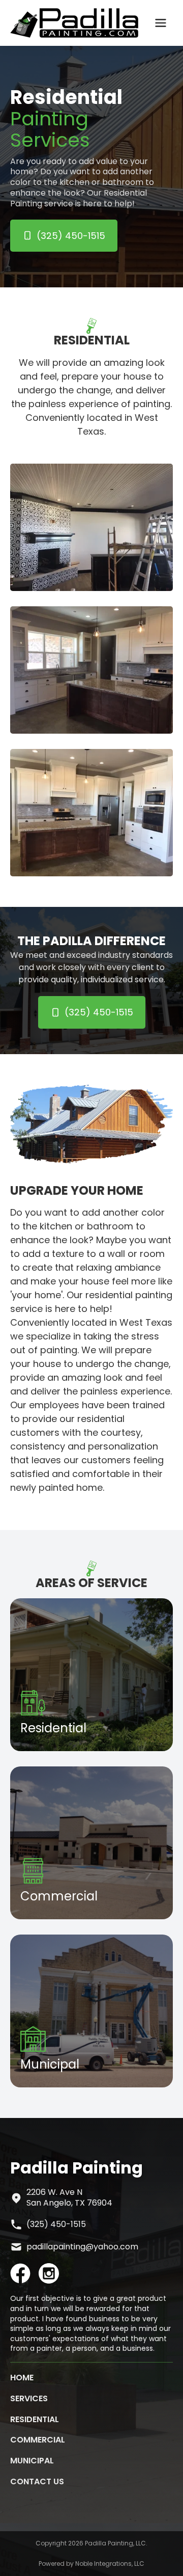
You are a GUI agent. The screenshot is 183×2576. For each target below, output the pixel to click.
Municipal (32, 2461)
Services (29, 2398)
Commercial (38, 2440)
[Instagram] (49, 2273)
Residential (35, 2419)
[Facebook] (20, 2273)
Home (22, 2378)
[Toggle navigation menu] (161, 23)
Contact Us (37, 2481)
